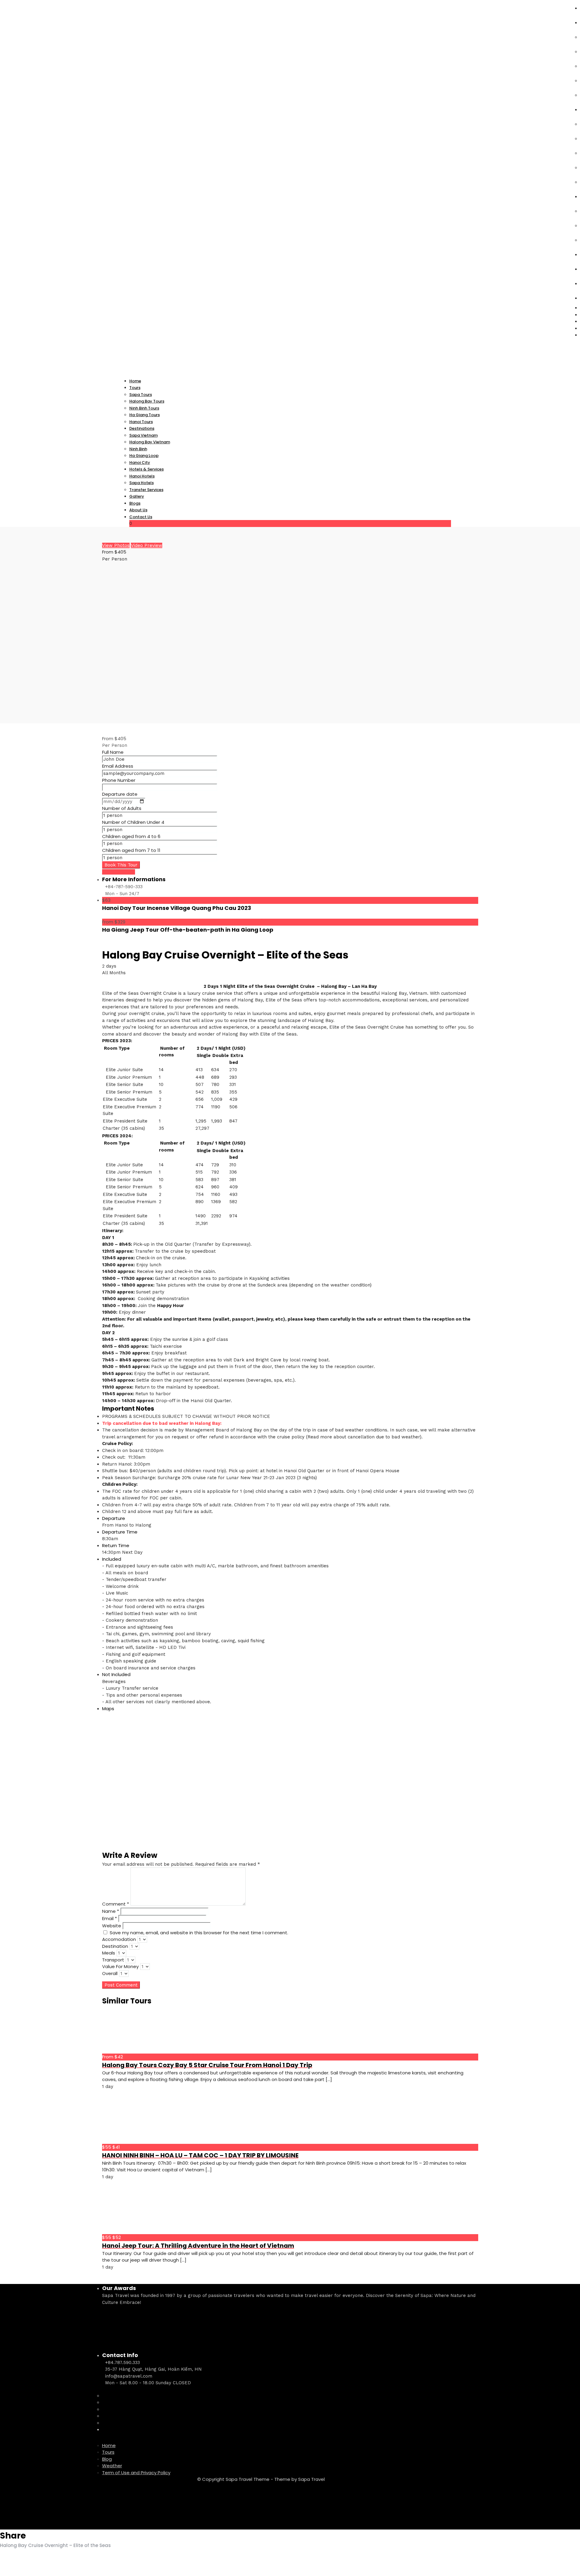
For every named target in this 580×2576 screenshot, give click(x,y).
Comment (116, 1904)
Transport (113, 1960)
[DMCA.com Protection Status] (147, 2500)
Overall (110, 1973)
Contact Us (141, 517)
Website (112, 1926)
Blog (107, 2459)
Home (109, 2445)
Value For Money (120, 1966)
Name (111, 1911)
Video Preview (147, 545)
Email (110, 1918)
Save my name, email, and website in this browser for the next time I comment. (199, 1933)
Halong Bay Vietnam (150, 442)
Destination (115, 1946)
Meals (109, 1953)
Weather (112, 2466)
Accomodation (119, 1939)
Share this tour (119, 872)
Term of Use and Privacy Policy (136, 2473)
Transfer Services (146, 490)
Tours (108, 2452)
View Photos (116, 545)
